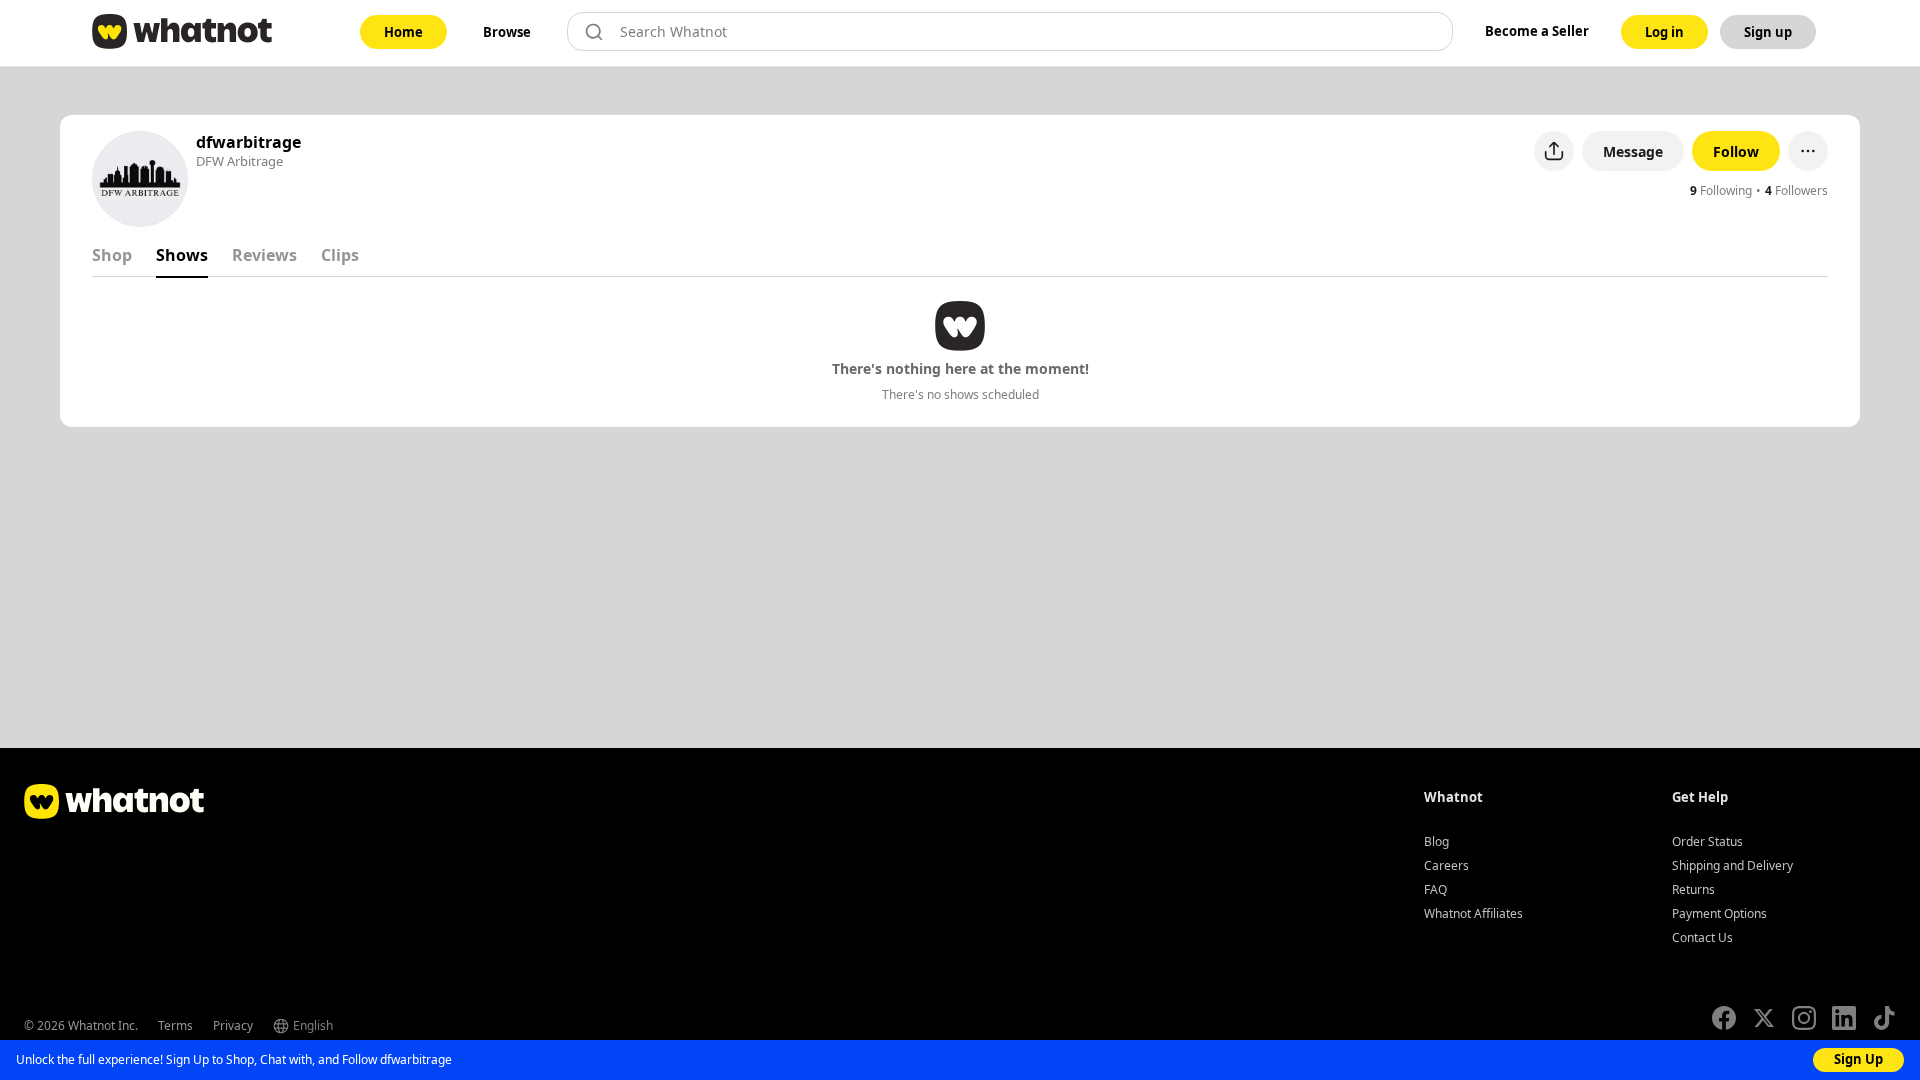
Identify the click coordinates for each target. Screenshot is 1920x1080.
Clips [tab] (340, 255)
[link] (403, 32)
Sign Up (1858, 1059)
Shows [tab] (182, 255)
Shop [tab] (112, 255)
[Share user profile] (1554, 151)
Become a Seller (1537, 31)
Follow (1736, 151)
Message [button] (1633, 151)
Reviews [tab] (264, 255)
